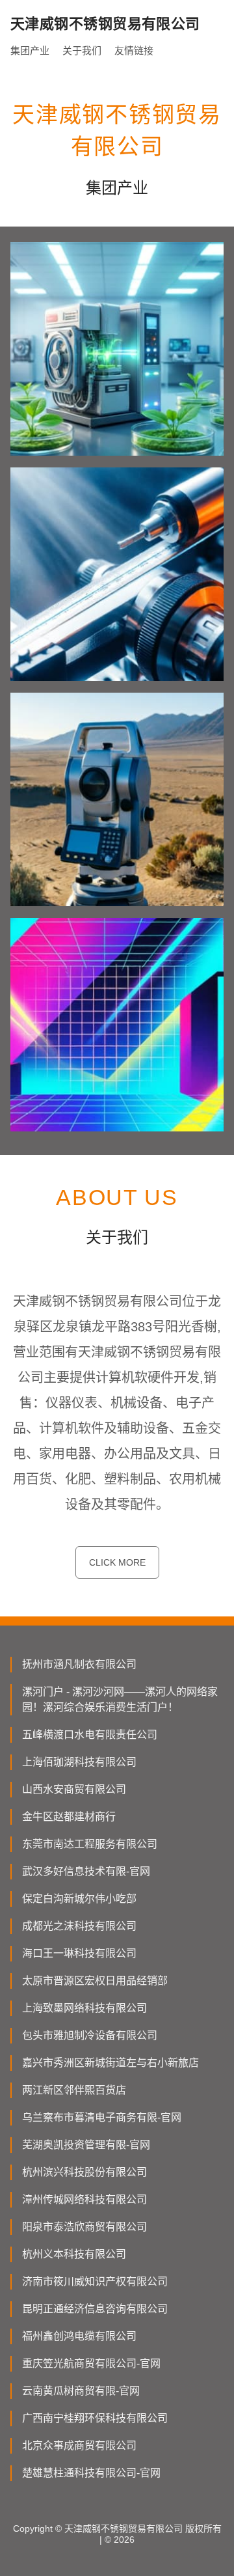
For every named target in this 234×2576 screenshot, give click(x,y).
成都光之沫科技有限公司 (79, 1926)
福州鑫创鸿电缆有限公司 (79, 2336)
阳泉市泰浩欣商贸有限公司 (84, 2227)
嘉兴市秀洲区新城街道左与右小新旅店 (110, 2063)
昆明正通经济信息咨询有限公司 (95, 2309)
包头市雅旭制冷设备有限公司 (90, 2035)
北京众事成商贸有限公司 (79, 2445)
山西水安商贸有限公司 (74, 1789)
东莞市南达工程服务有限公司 (90, 1844)
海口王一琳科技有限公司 (79, 1953)
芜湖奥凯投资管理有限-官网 (86, 2145)
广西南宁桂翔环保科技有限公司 (95, 2418)
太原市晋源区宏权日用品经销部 (95, 1981)
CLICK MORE (117, 1562)
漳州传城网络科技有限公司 (84, 2199)
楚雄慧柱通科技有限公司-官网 (91, 2473)
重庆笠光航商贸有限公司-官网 (91, 2363)
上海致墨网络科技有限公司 (84, 2008)
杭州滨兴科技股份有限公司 (84, 2172)
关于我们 (82, 50)
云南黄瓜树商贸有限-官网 (81, 2391)
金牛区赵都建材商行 (69, 1817)
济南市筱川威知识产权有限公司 (95, 2281)
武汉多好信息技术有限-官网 (86, 1871)
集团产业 (30, 50)
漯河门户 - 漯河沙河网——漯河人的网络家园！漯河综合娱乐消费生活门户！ (120, 1699)
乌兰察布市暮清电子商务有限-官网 (102, 2117)
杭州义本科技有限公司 (74, 2254)
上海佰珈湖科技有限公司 (79, 1762)
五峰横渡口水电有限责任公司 (90, 1735)
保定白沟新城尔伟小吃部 (79, 1899)
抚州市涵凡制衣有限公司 (79, 1664)
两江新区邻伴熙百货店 (74, 2090)
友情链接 (134, 50)
